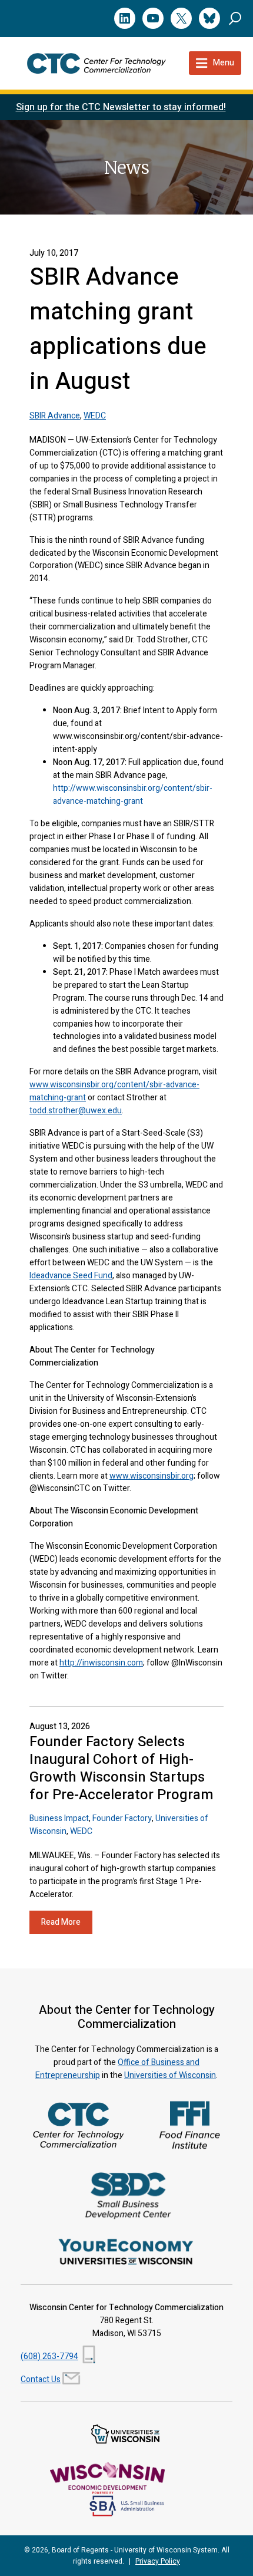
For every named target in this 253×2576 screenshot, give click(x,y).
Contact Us (41, 2379)
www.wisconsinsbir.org (152, 1476)
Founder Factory (122, 1818)
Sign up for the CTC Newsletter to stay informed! (121, 107)
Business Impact (59, 1818)
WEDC (95, 416)
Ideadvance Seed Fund (71, 1276)
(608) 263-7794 (49, 2356)
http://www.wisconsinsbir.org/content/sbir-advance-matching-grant (133, 795)
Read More (61, 1922)
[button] (235, 18)
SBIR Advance (55, 416)
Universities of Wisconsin (170, 2075)
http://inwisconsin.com (101, 1663)
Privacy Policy (158, 2561)
